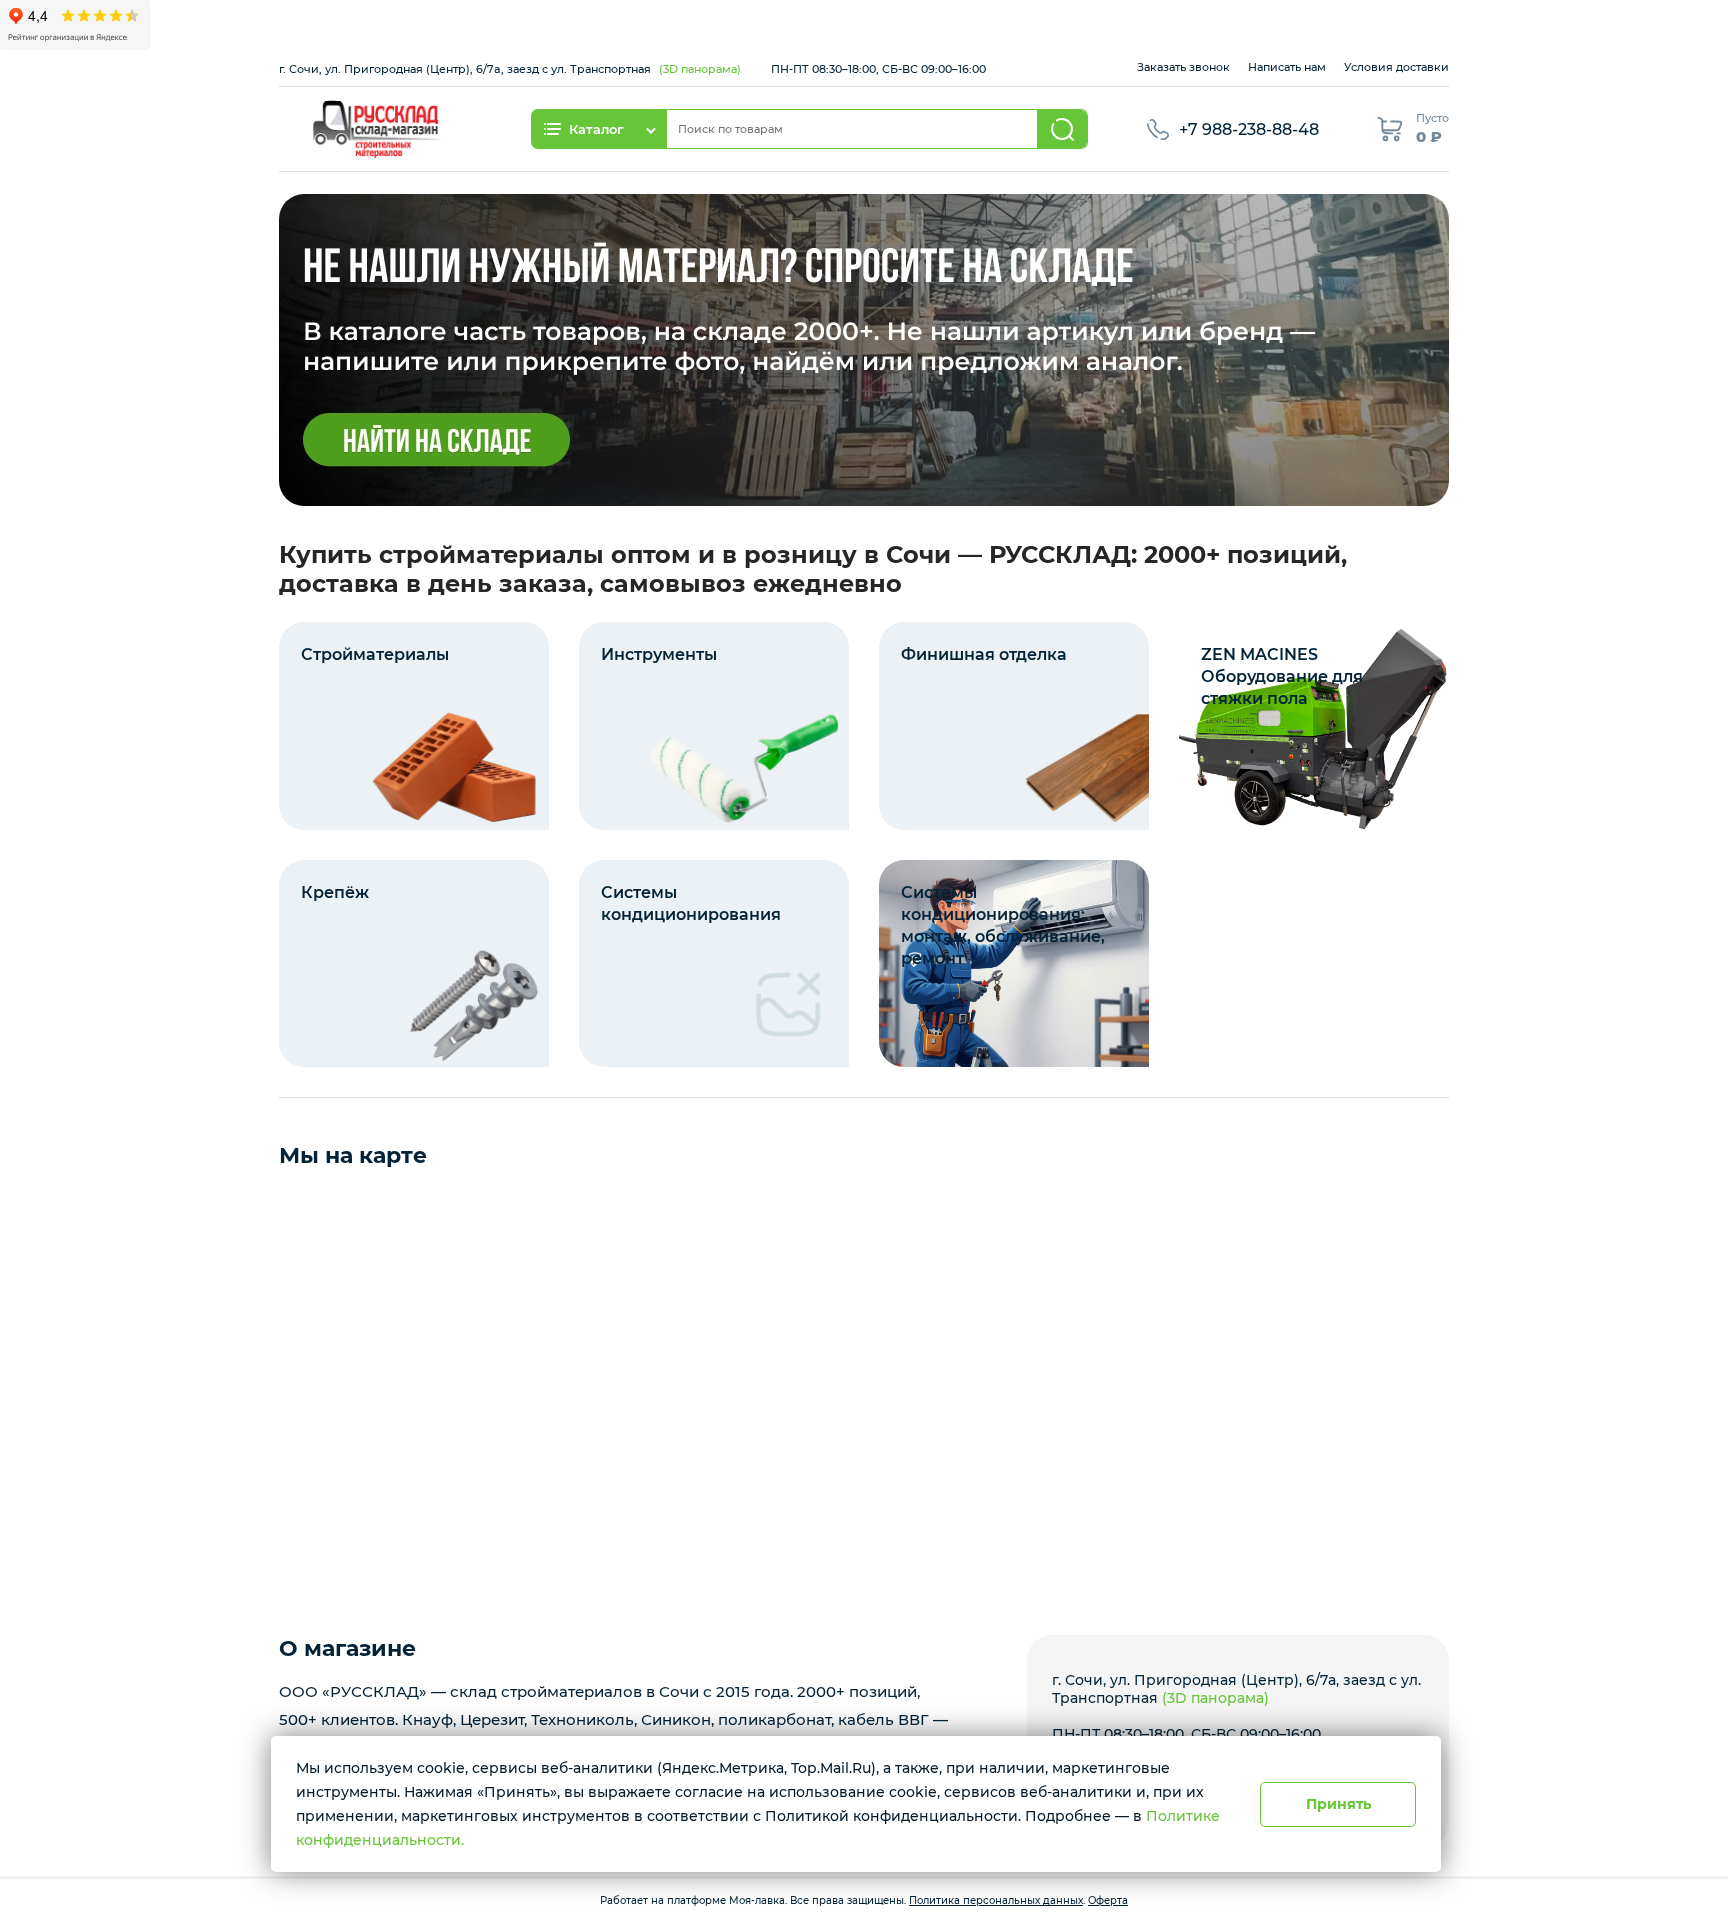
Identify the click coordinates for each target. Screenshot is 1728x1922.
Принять (1338, 1804)
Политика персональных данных (996, 1900)
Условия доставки (1396, 67)
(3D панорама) (700, 69)
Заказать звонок (1183, 67)
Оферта (1108, 1900)
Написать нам (1287, 67)
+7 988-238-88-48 (1249, 129)
